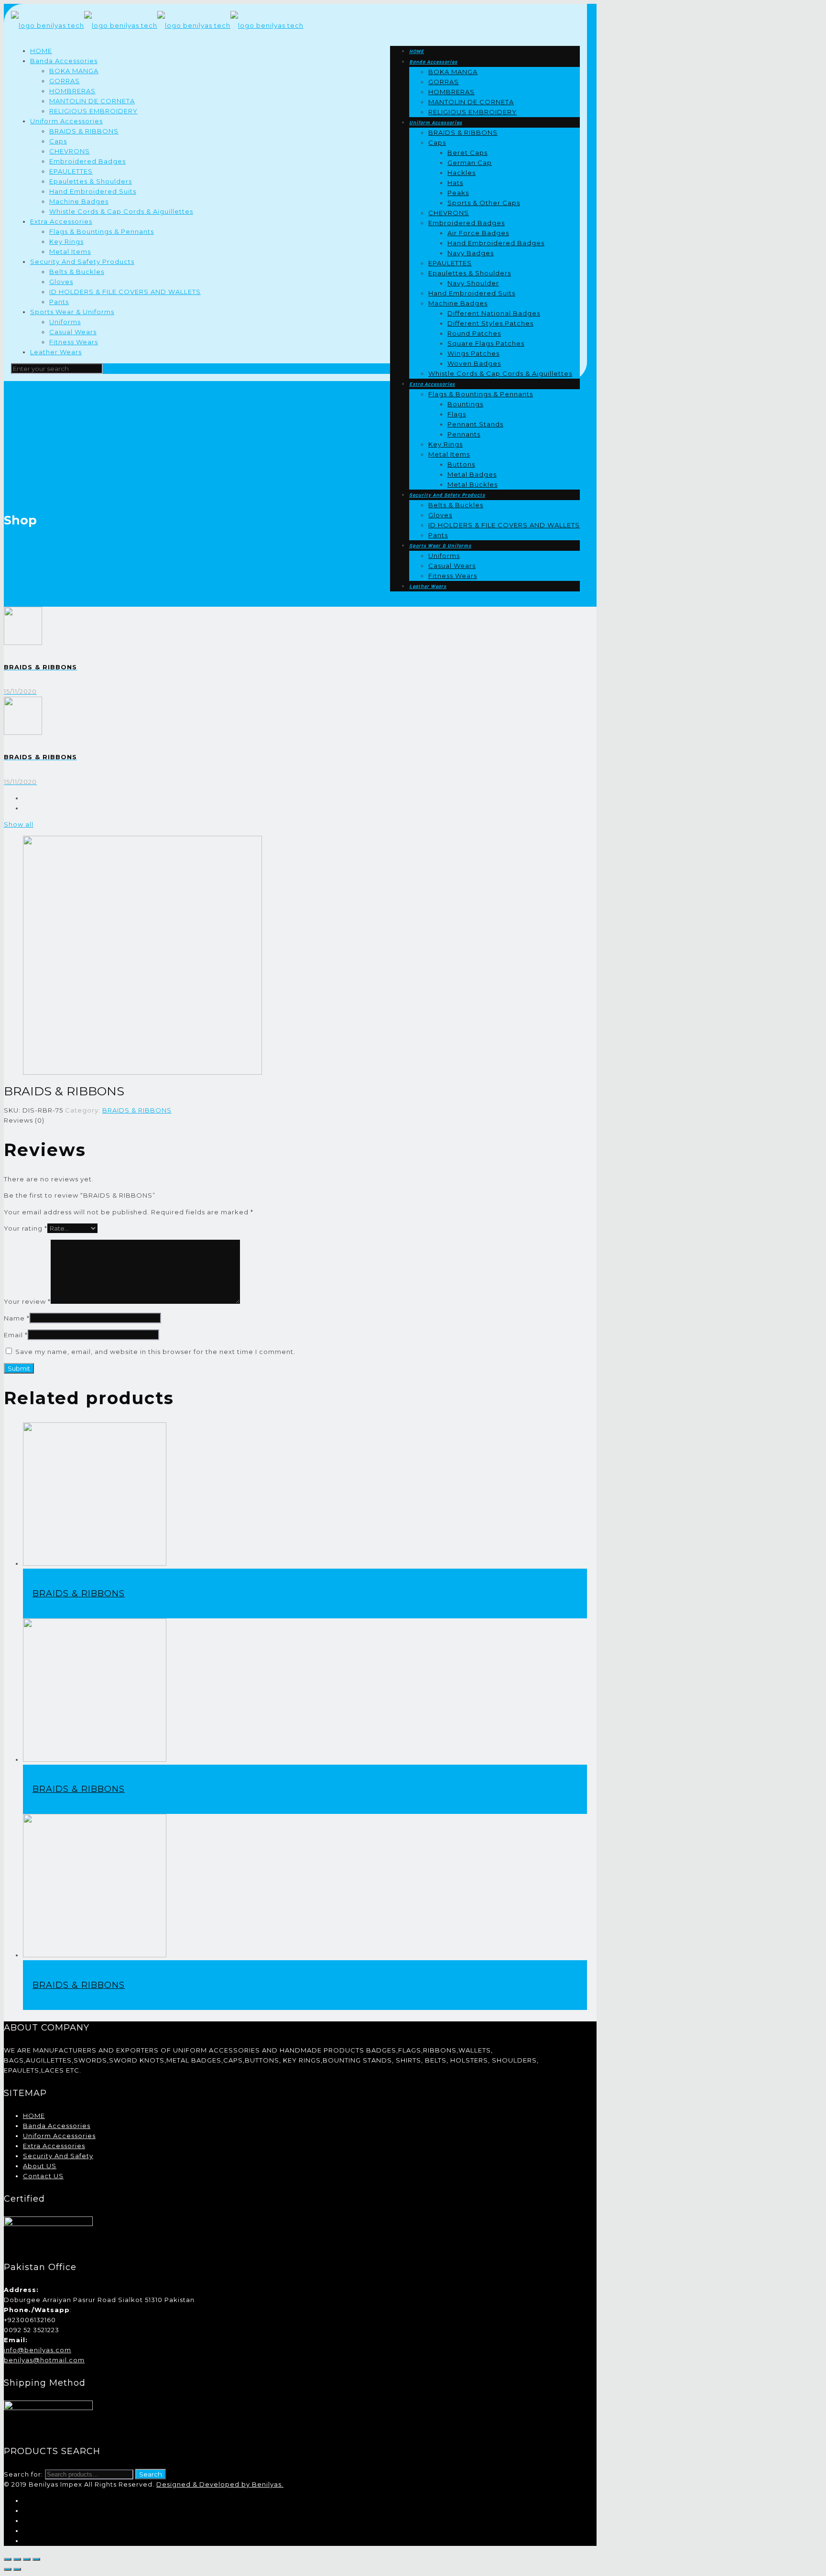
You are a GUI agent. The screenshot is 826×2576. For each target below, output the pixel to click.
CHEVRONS (70, 151)
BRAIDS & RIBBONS (84, 131)
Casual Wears (73, 332)
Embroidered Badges (87, 161)
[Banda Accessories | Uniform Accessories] (157, 25)
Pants (59, 302)
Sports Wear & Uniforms (72, 312)
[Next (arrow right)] (17, 2569)
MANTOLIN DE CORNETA (92, 101)
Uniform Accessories (66, 121)
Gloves (61, 282)
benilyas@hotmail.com (44, 2360)
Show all (19, 824)
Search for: (23, 2474)
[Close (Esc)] (8, 2559)
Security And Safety (58, 2156)
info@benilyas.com (38, 2350)
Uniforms (65, 322)
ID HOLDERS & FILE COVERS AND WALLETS (125, 292)
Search (151, 2474)
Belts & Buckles (77, 272)
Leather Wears (56, 352)
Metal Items (70, 251)
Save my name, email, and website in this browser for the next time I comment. (155, 1352)
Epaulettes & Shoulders (91, 181)
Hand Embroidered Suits (93, 191)
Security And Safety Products (82, 262)
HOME (41, 51)
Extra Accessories (61, 221)
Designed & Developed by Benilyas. (220, 2484)
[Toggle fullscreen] (27, 2559)
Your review (27, 1301)
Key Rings (66, 241)
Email (16, 1335)
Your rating (26, 1228)
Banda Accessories (64, 61)
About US (40, 2166)
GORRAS (65, 81)
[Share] (17, 2559)
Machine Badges (79, 201)
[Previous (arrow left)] (8, 2569)
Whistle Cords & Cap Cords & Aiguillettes (121, 211)
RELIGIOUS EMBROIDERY (93, 111)
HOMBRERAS (72, 91)
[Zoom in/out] (36, 2559)
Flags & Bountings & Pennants (102, 231)
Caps (58, 141)
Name (17, 1318)
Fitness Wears (74, 342)
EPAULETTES (71, 171)
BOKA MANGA (74, 71)
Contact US (43, 2176)
